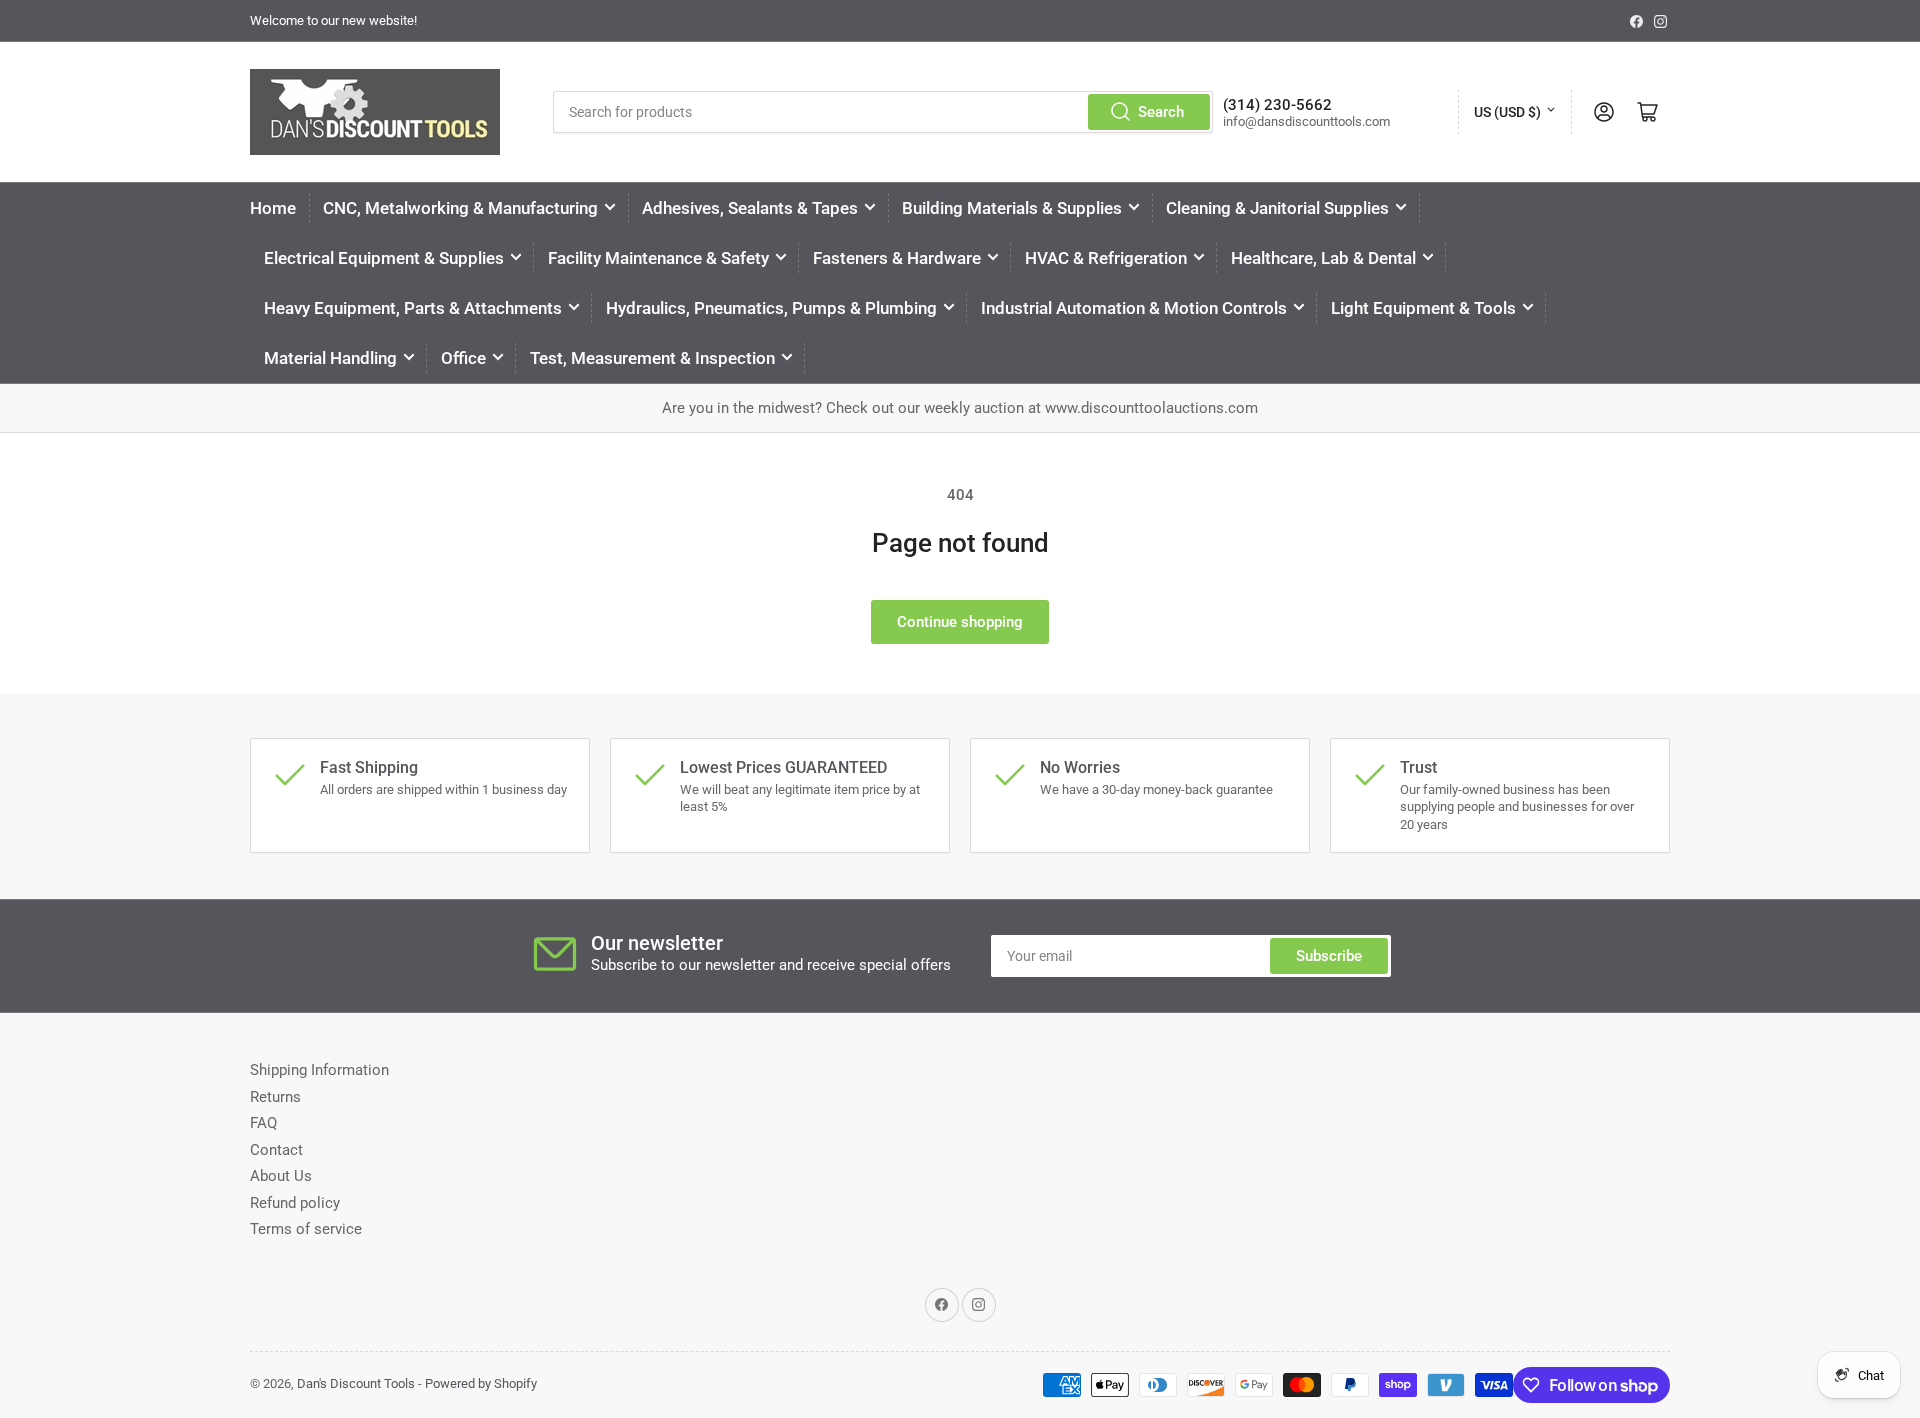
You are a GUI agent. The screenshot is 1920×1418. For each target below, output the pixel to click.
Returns (275, 1097)
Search (1161, 112)
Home (273, 208)
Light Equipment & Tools (1423, 308)
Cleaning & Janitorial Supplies (1277, 208)
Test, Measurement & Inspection (652, 358)
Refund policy (295, 1203)
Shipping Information (319, 1070)
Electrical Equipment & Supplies (384, 258)
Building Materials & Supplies (1012, 208)
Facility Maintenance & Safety (658, 258)
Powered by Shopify (481, 1383)
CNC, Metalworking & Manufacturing (460, 208)
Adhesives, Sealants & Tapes (750, 208)
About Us (281, 1176)
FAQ (263, 1123)
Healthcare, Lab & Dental (1323, 258)
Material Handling (330, 358)
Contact (276, 1150)
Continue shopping (960, 622)
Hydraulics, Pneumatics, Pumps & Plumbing (771, 308)
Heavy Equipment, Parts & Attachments (413, 308)
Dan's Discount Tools (356, 1383)
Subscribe (1329, 956)
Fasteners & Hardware (897, 258)
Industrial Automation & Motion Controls (1134, 308)
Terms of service (306, 1229)
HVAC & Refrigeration (1106, 258)
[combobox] (883, 112)
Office (463, 358)
